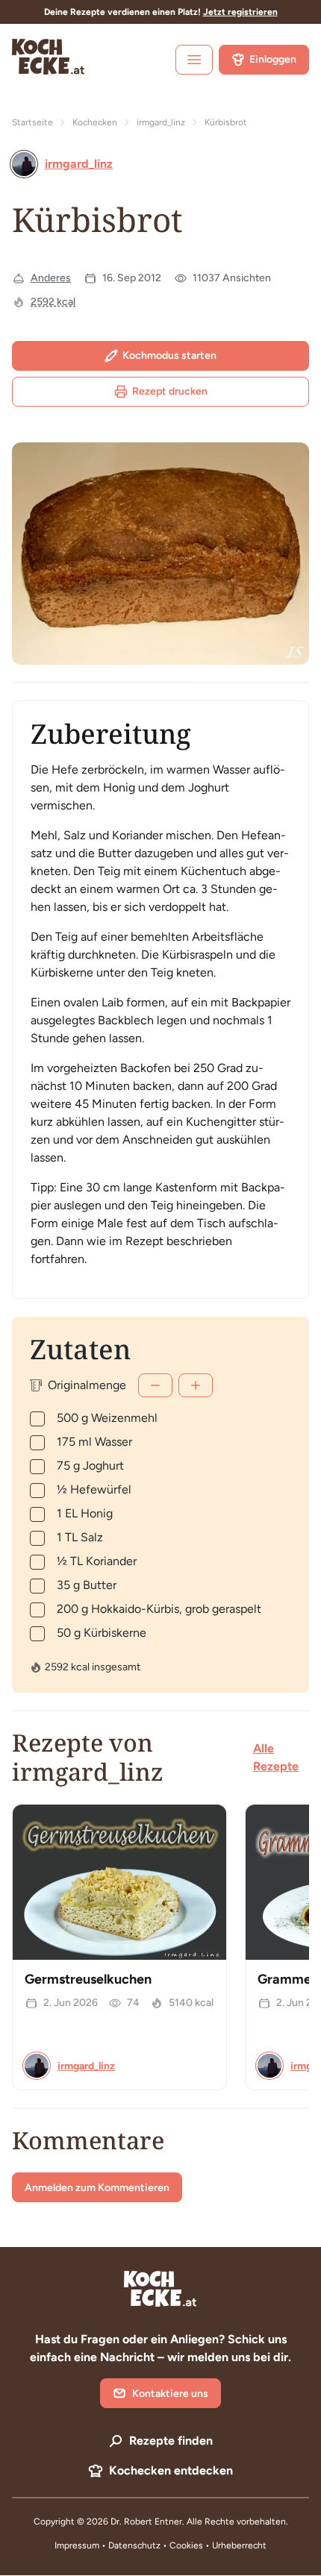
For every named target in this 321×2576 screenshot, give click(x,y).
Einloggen (273, 59)
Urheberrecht (239, 2545)
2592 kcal (53, 302)
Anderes (51, 278)
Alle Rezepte (276, 1757)
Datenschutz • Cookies (157, 2545)
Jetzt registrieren (240, 12)
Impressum (77, 2545)
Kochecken (95, 122)
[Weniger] (155, 1385)
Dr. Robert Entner (146, 2522)
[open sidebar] (194, 60)
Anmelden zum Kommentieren (97, 2188)
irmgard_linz (161, 122)
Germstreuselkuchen (88, 1979)
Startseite (32, 122)
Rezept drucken (170, 391)
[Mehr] (196, 1385)
